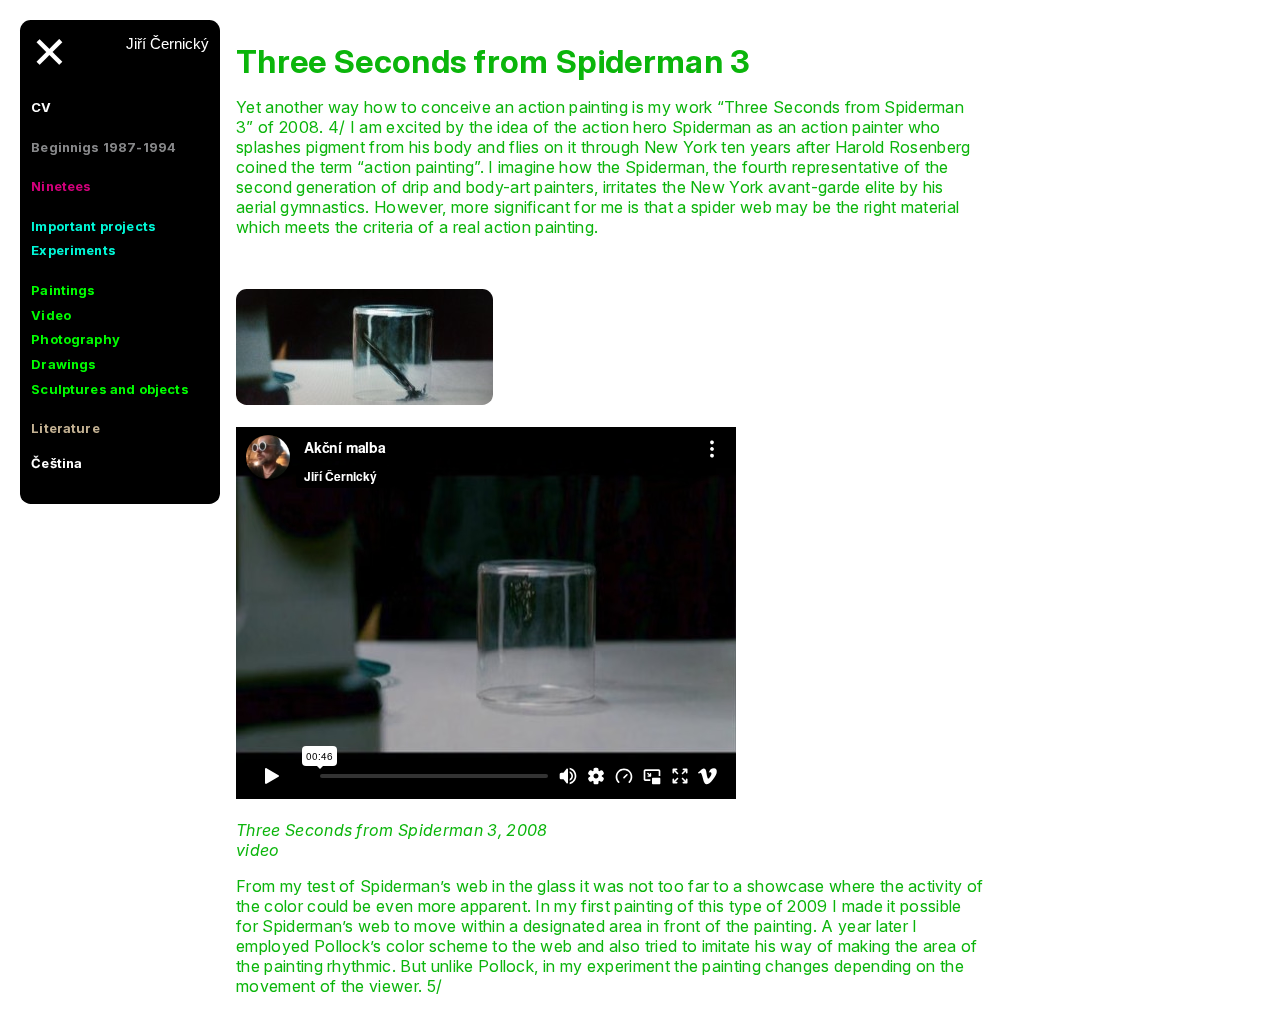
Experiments (73, 250)
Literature (65, 428)
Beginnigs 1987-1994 (103, 147)
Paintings (63, 290)
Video (51, 315)
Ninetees (61, 186)
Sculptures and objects (110, 389)
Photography (75, 339)
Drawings (63, 364)
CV (41, 107)
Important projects (93, 226)
